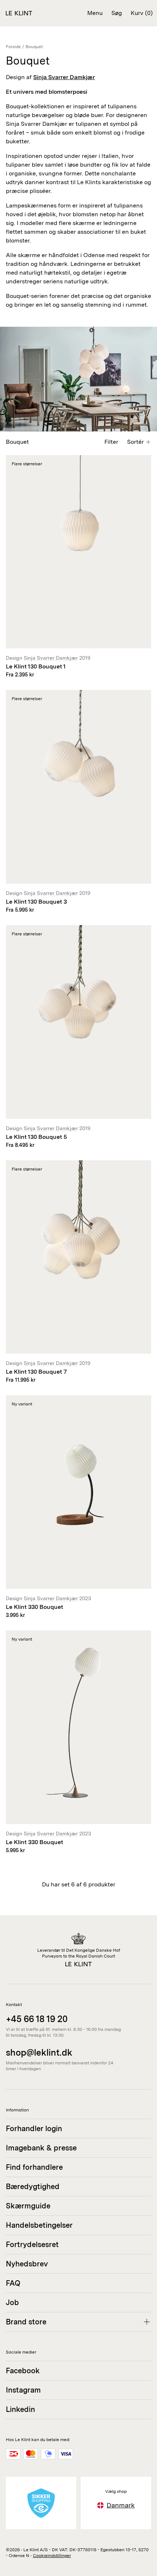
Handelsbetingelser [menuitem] (39, 2225)
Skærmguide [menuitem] (28, 2206)
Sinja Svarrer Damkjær (51, 658)
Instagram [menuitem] (23, 2390)
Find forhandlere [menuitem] (34, 2167)
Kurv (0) (142, 13)
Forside (13, 47)
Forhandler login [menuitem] (34, 2129)
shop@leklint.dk (39, 2053)
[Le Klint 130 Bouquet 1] (78, 567)
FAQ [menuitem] (13, 2283)
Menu (95, 13)
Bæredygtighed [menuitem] (33, 2187)
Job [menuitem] (12, 2303)
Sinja (41, 77)
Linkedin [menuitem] (20, 2409)
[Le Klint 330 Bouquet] (78, 1507)
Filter (111, 442)
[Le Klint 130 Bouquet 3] (78, 802)
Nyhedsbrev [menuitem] (27, 2264)
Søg (117, 13)
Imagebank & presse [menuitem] (41, 2148)
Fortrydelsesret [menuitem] (32, 2245)
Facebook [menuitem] (23, 2371)
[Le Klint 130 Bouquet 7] (78, 1272)
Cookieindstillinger (52, 2556)
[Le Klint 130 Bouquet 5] (78, 1037)
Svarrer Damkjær (72, 77)
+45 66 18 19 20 (37, 2019)
